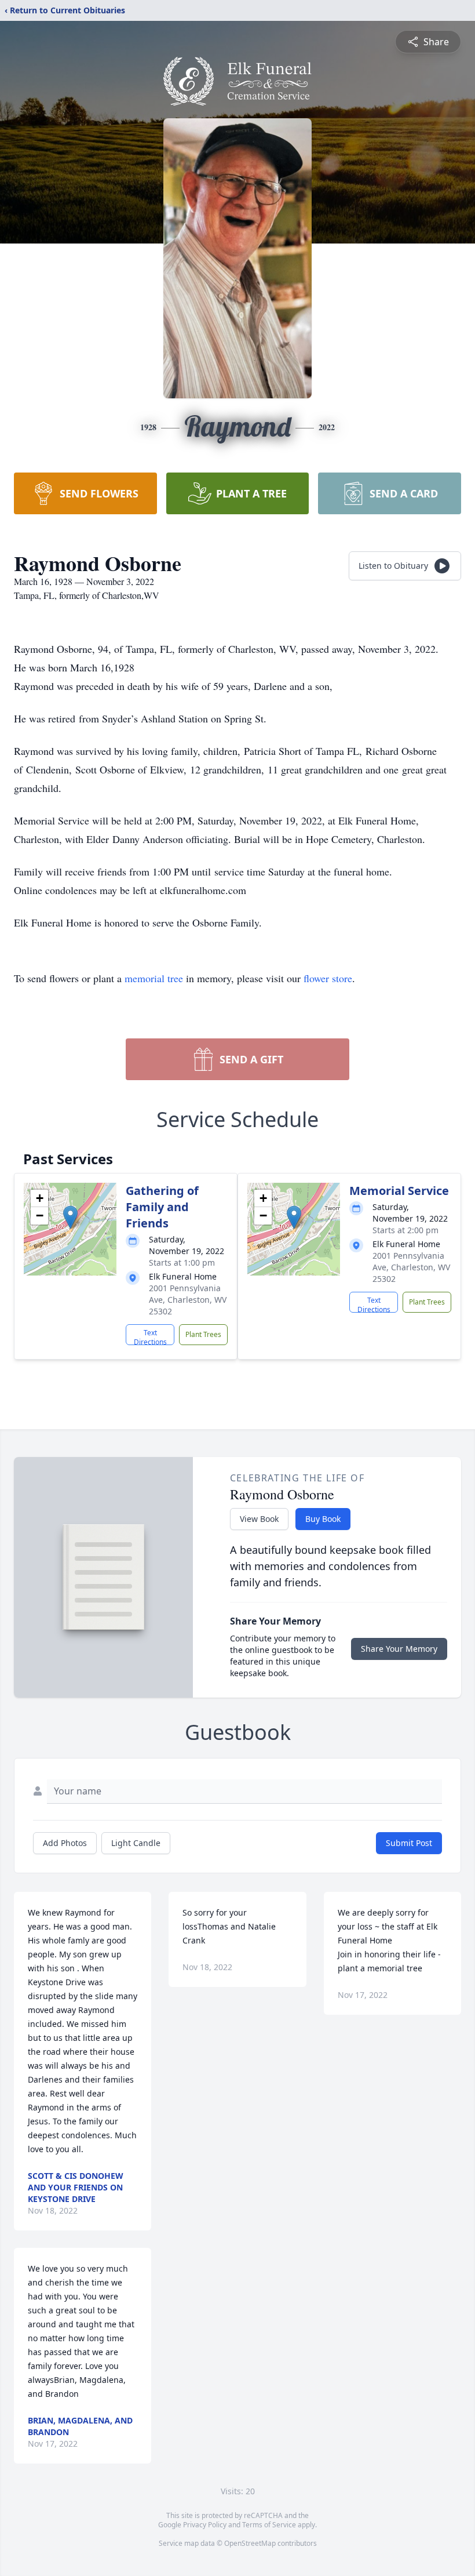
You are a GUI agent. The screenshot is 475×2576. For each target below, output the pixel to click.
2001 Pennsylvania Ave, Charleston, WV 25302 (188, 1300)
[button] (70, 1217)
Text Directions (150, 1336)
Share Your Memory (399, 1649)
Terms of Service (269, 2525)
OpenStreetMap (250, 2543)
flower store (328, 978)
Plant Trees (203, 1334)
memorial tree (154, 978)
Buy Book (323, 1519)
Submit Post (409, 1843)
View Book (259, 1519)
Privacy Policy (205, 2525)
